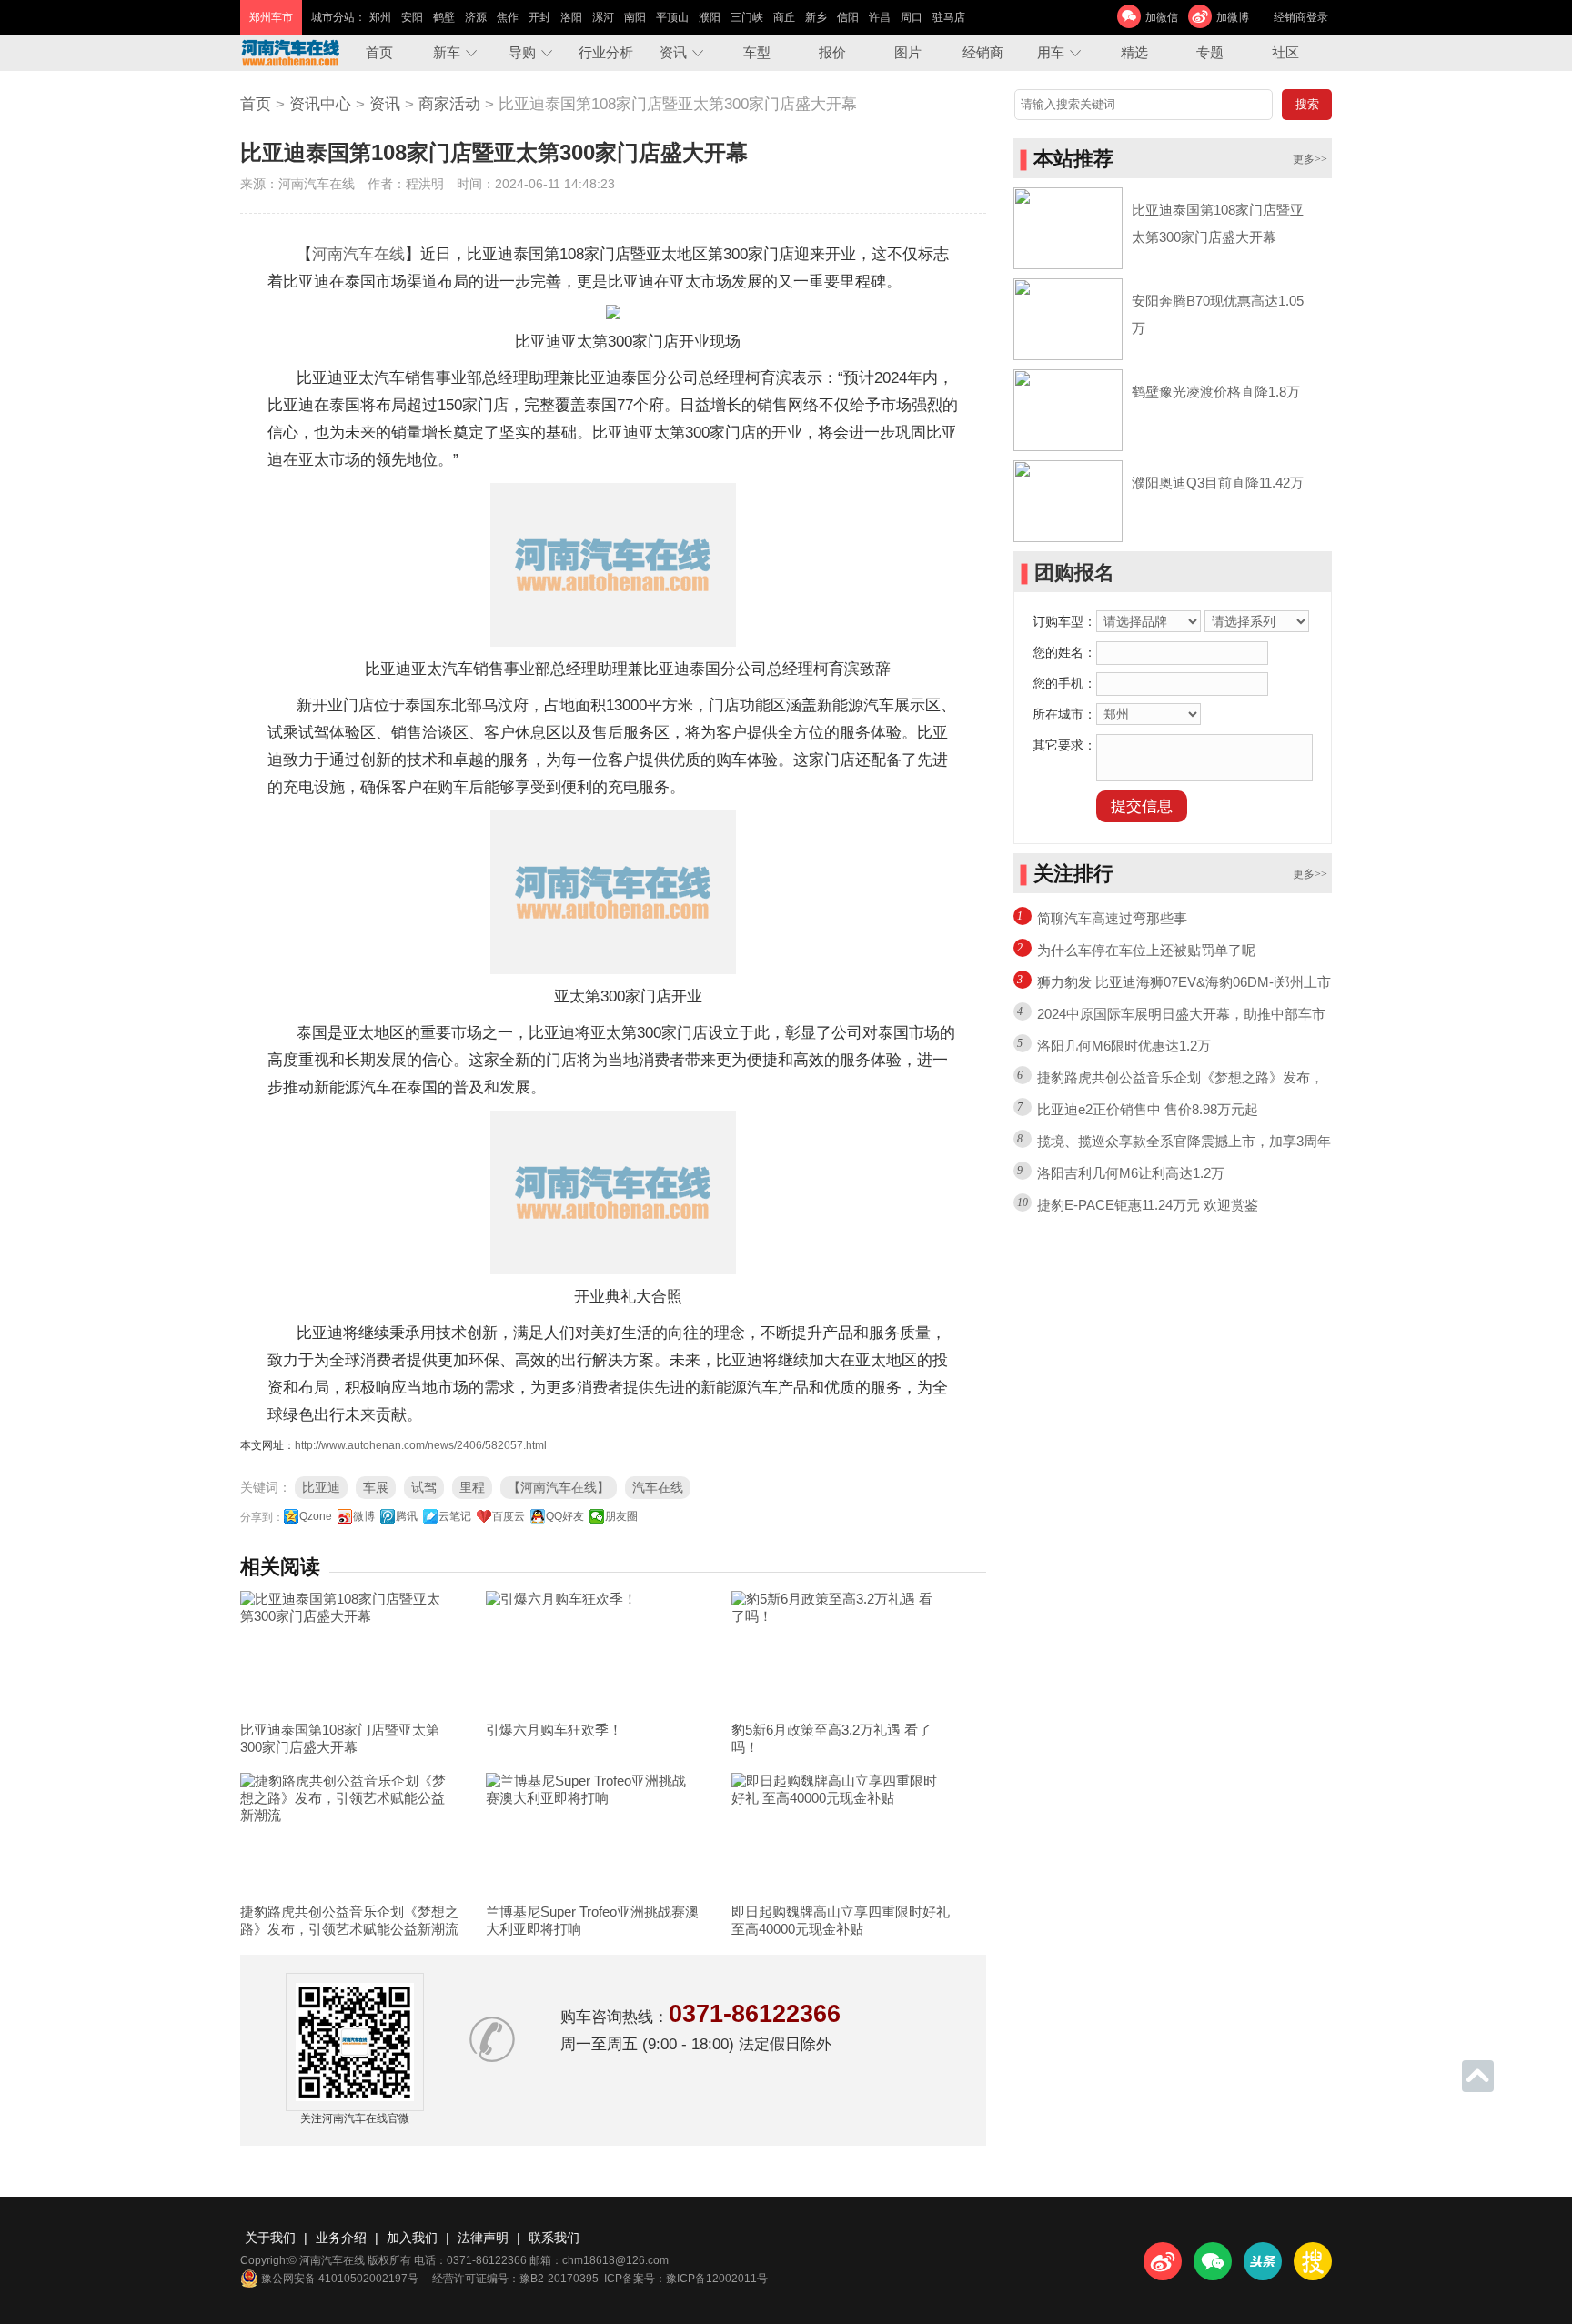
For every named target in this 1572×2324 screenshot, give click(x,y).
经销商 (983, 52)
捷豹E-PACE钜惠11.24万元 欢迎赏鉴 (1148, 1205)
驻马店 (949, 17)
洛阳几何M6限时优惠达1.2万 (1124, 1046)
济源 (476, 17)
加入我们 (412, 2238)
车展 (376, 1487)
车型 (757, 52)
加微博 (1233, 17)
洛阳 (571, 17)
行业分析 (606, 52)
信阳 (848, 17)
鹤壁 (444, 17)
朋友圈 (621, 1516)
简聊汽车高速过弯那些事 (1112, 918)
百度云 (509, 1516)
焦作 (508, 17)
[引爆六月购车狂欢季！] (595, 1652)
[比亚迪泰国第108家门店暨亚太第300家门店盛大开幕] (349, 1652)
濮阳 (710, 17)
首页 (379, 52)
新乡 (816, 17)
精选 (1134, 52)
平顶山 (672, 17)
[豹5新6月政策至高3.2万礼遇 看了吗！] (841, 1652)
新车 (447, 52)
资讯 (673, 52)
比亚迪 (321, 1487)
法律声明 (483, 2238)
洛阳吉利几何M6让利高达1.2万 (1131, 1173)
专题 (1210, 52)
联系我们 (554, 2238)
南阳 (635, 17)
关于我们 (270, 2238)
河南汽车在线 (358, 254)
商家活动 (449, 104)
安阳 (412, 17)
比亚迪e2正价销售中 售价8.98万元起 (1148, 1109)
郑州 (380, 17)
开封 (539, 17)
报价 (832, 52)
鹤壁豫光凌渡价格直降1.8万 (1216, 392)
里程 (472, 1487)
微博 (364, 1516)
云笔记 (455, 1516)
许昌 (880, 17)
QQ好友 (565, 1516)
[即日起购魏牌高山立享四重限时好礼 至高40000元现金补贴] (841, 1834)
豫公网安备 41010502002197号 (340, 2279)
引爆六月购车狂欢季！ (554, 1730)
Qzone (316, 1516)
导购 (522, 52)
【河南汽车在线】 (559, 1487)
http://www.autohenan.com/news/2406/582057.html (421, 1445)
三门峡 (747, 17)
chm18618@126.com (615, 2260)
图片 (908, 52)
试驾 (424, 1487)
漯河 (603, 17)
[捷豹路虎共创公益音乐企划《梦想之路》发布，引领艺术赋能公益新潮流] (349, 1834)
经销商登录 (1301, 17)
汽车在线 (658, 1487)
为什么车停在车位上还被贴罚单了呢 (1146, 950)
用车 (1051, 52)
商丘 (784, 17)
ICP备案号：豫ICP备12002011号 (686, 2279)
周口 (912, 17)
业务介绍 (341, 2238)
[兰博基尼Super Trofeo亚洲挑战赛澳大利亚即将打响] (595, 1834)
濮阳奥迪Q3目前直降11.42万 (1218, 483)
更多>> (1310, 159)
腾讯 (407, 1516)
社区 (1285, 52)
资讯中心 (320, 104)
